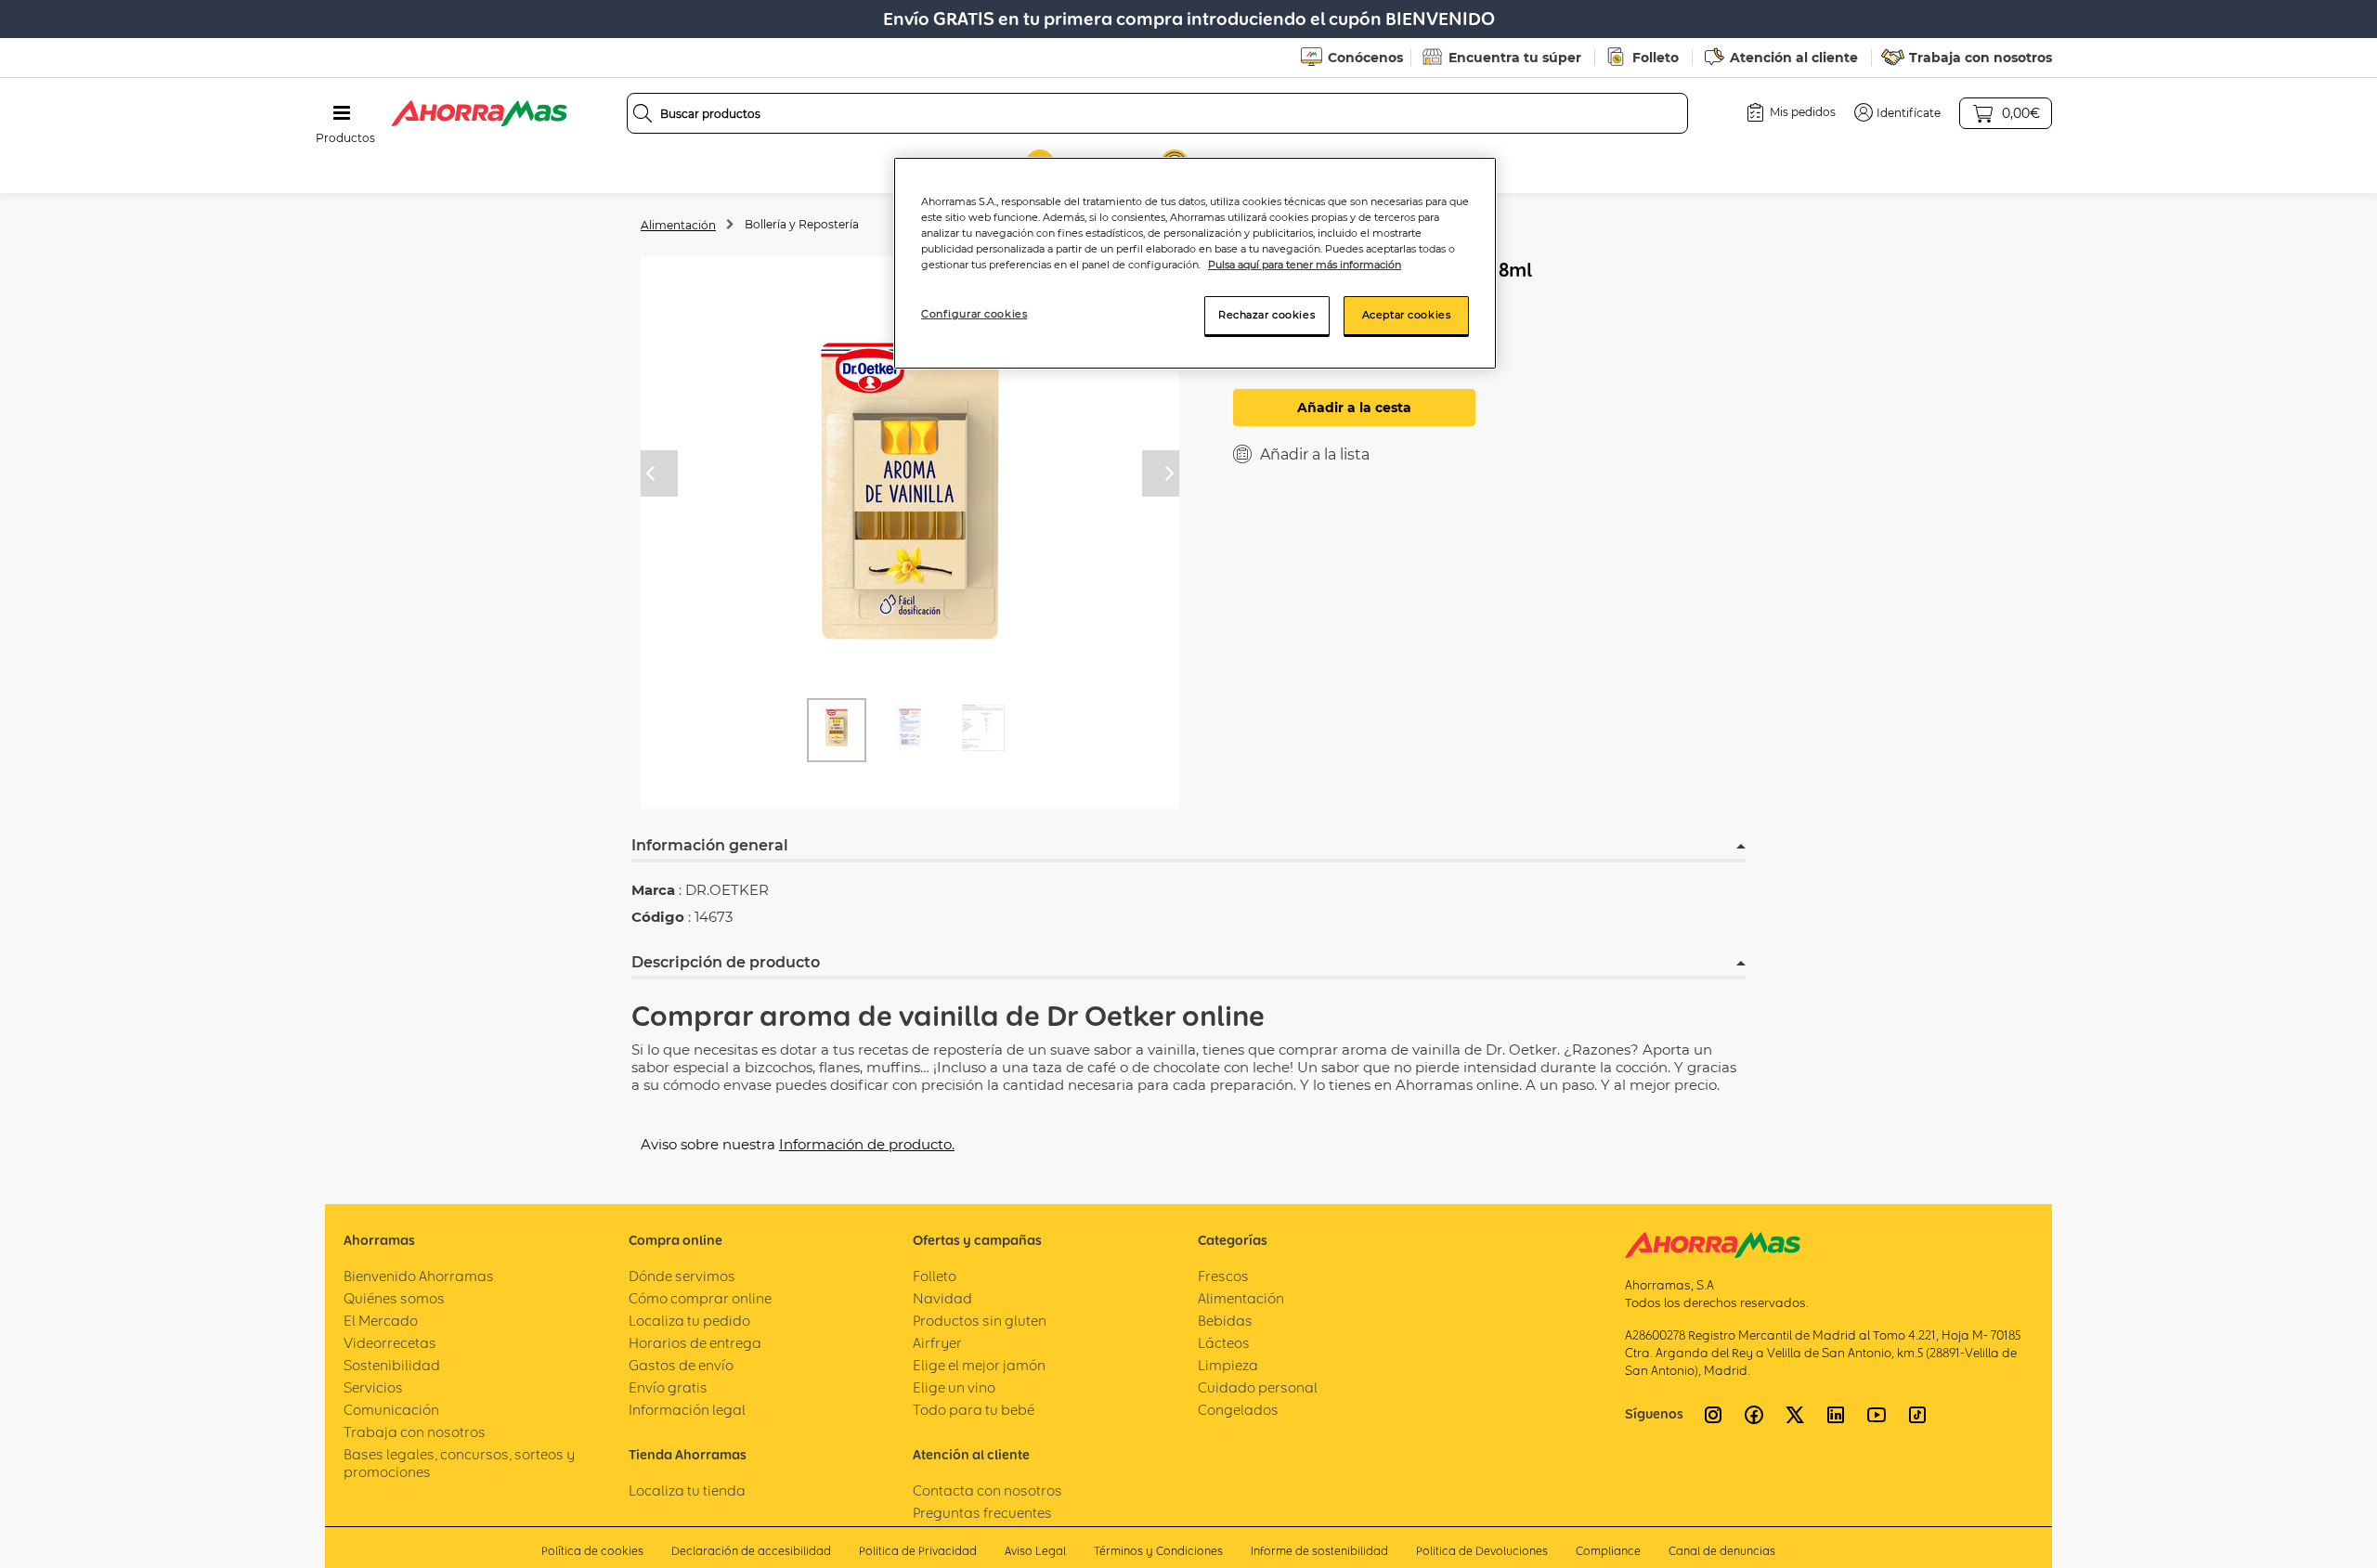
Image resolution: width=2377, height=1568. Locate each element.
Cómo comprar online (700, 1298)
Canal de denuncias (1722, 1551)
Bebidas (1225, 1321)
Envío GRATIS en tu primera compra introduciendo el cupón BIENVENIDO (1189, 19)
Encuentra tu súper (1515, 58)
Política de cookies (592, 1551)
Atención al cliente (1794, 58)
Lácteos (1224, 1343)
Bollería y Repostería (802, 224)
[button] (1897, 112)
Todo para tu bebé (974, 1410)
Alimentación (678, 225)
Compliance (1608, 1551)
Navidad (942, 1298)
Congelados (1238, 1410)
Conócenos (1365, 58)
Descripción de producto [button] (726, 962)
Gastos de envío (681, 1365)
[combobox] (1158, 113)
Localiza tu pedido (689, 1321)
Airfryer (937, 1343)
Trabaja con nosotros (1981, 58)
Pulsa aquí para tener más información (1305, 265)
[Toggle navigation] (342, 113)
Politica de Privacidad (918, 1551)
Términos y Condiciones (1158, 1551)
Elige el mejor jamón (979, 1365)
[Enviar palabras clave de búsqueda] (643, 113)
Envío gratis (668, 1387)
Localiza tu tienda (687, 1490)
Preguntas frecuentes (982, 1513)
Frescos (1223, 1276)
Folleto (1656, 58)
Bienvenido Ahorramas (419, 1276)
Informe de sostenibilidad (1319, 1551)
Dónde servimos (682, 1276)
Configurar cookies (974, 314)
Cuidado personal (1258, 1387)
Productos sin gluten (980, 1321)
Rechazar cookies (1266, 315)
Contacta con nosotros (987, 1490)
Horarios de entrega (695, 1343)
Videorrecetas (390, 1343)
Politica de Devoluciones (1482, 1551)
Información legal (687, 1410)
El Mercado (381, 1321)
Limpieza (1228, 1365)
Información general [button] (710, 845)
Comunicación (391, 1410)
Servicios (373, 1387)
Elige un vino (954, 1387)
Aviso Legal (1035, 1551)
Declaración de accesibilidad (751, 1551)
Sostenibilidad (392, 1365)
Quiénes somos (394, 1298)
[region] (1195, 263)
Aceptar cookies (1407, 315)
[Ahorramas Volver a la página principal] (479, 113)
